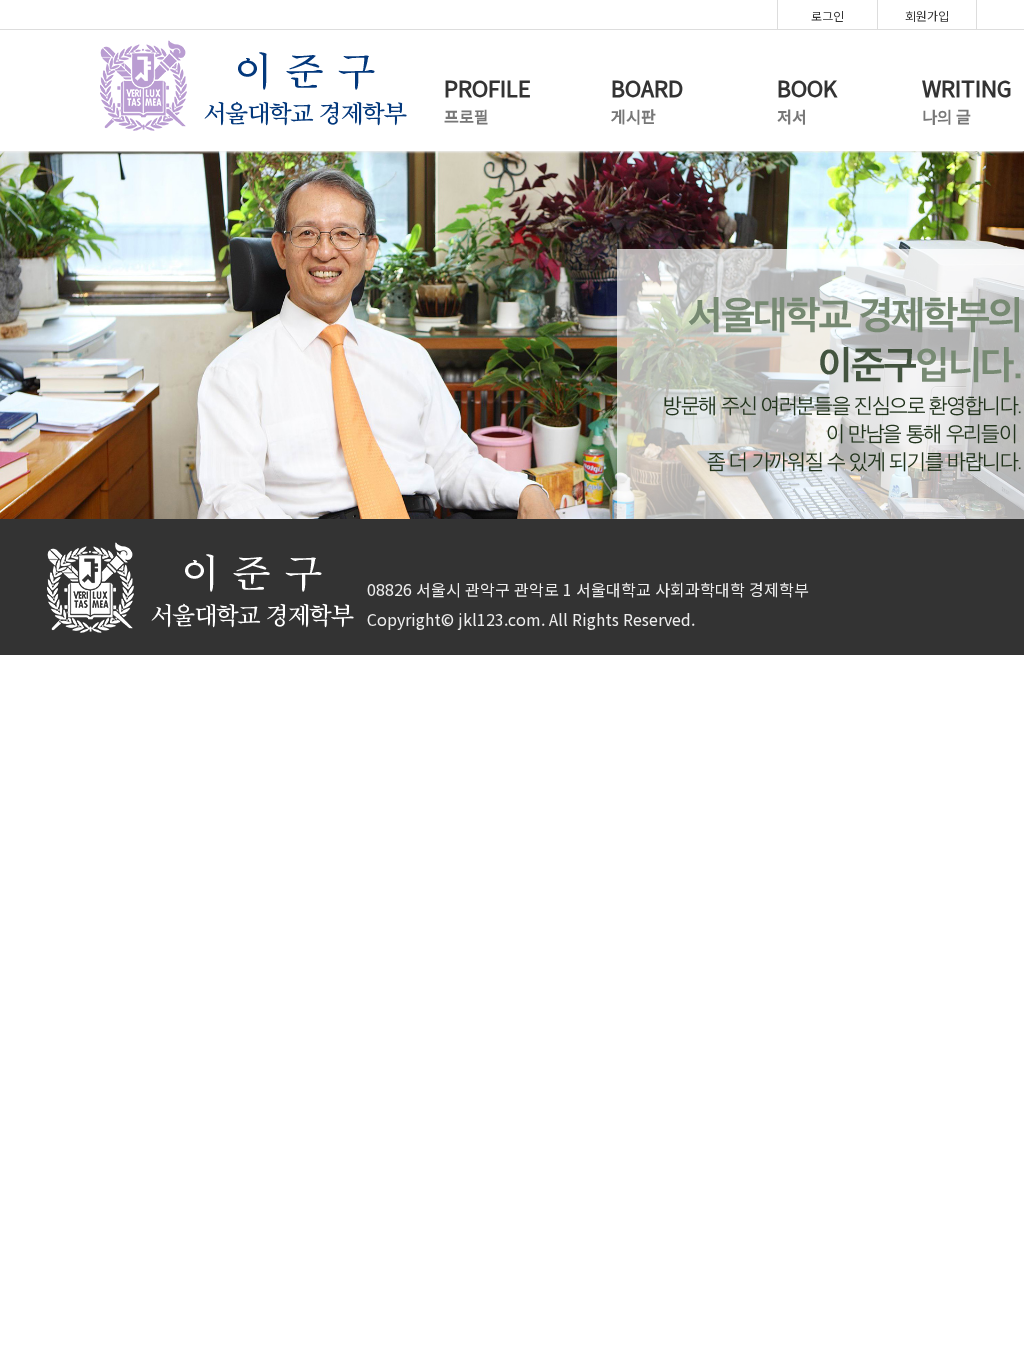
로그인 (827, 15)
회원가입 (927, 15)
